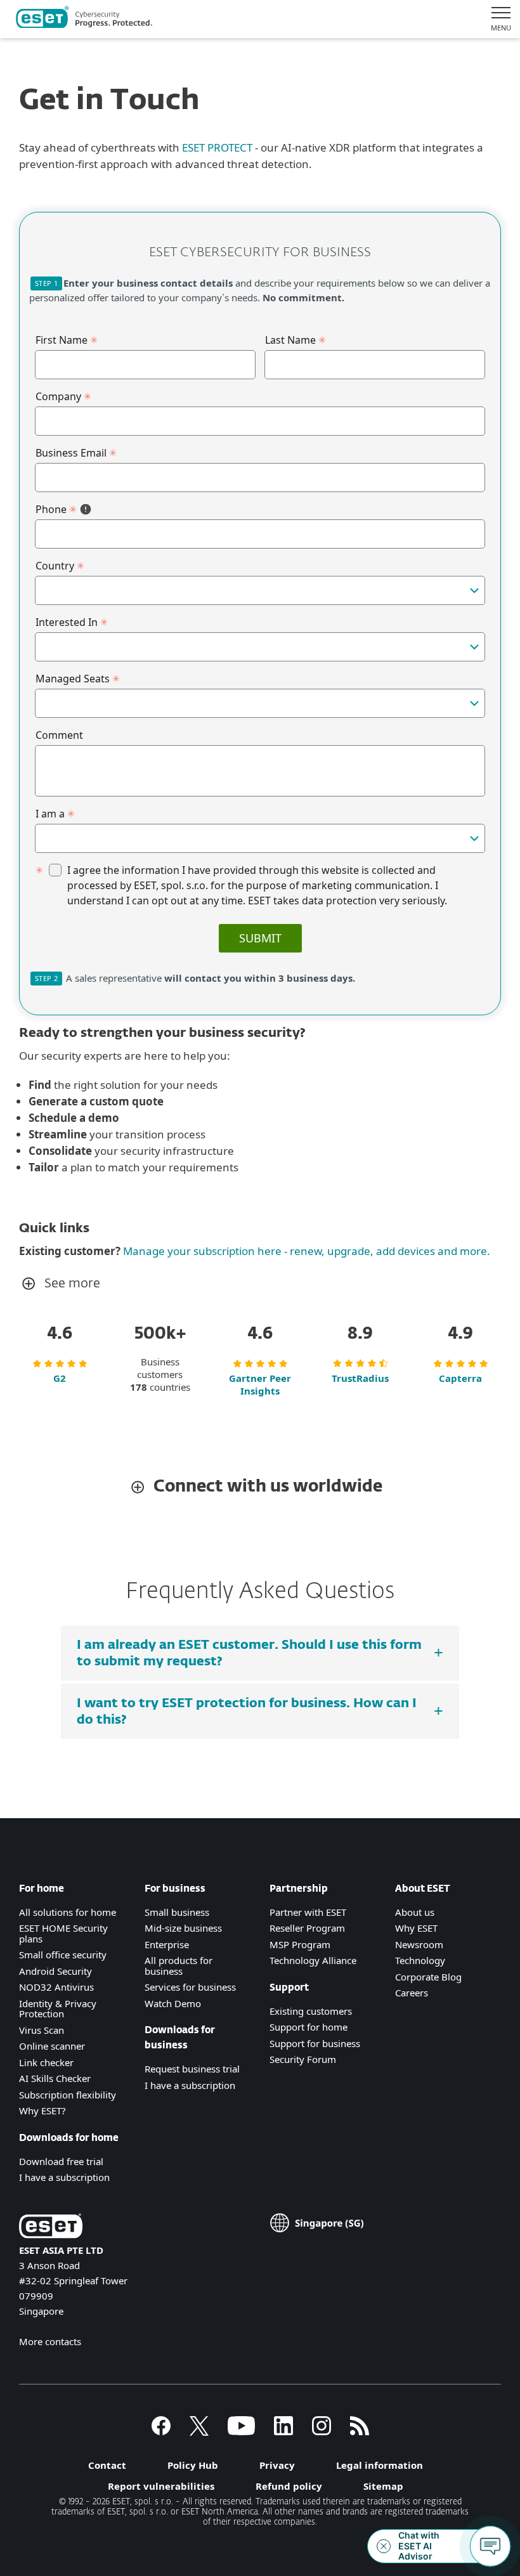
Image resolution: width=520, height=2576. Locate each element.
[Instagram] (322, 2431)
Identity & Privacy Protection (58, 2009)
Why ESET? (42, 2111)
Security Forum (303, 2059)
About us (415, 1912)
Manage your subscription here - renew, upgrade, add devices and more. (305, 1251)
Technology (420, 1960)
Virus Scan (42, 2030)
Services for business (190, 1987)
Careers (412, 1993)
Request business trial (192, 2069)
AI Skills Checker (55, 2078)
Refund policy (289, 2486)
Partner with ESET (308, 1912)
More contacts (50, 2341)
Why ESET (416, 1928)
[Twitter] (199, 2431)
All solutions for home (68, 1912)
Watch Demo (173, 2003)
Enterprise (167, 1944)
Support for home (309, 2027)
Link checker (46, 2062)
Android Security (55, 1971)
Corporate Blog (428, 1977)
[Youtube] (241, 2431)
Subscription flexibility (68, 2095)
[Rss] (360, 2431)
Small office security (63, 1955)
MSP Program (300, 1944)
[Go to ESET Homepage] (84, 19)
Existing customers (311, 2011)
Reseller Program (307, 1928)
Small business (177, 1912)
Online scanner (52, 2046)
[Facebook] (161, 2431)
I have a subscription (64, 2177)
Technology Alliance (313, 1960)
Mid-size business (183, 1928)
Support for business (315, 2043)
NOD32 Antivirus (56, 1987)
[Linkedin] (283, 2431)
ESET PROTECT (217, 147)
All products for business (179, 1966)
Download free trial (61, 2161)
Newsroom (419, 1944)
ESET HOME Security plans (63, 1933)
